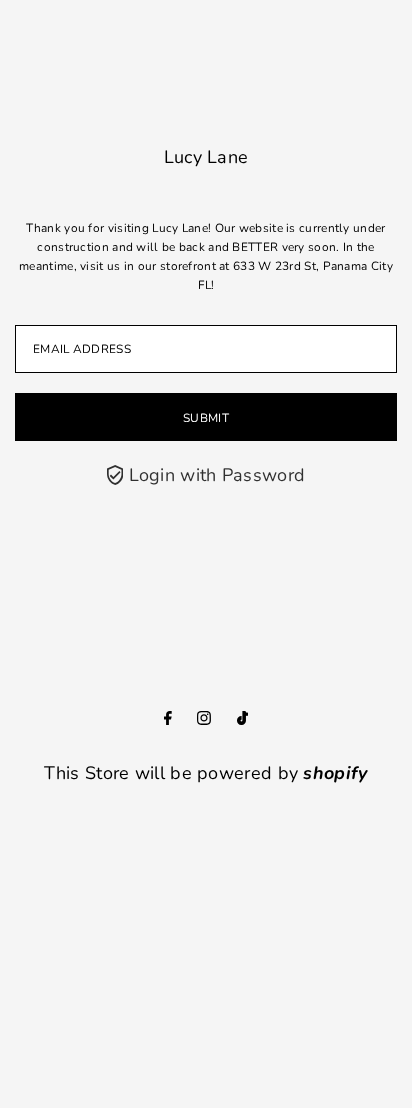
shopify (335, 773)
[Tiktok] (242, 719)
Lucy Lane (206, 157)
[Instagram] (204, 719)
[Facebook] (168, 719)
